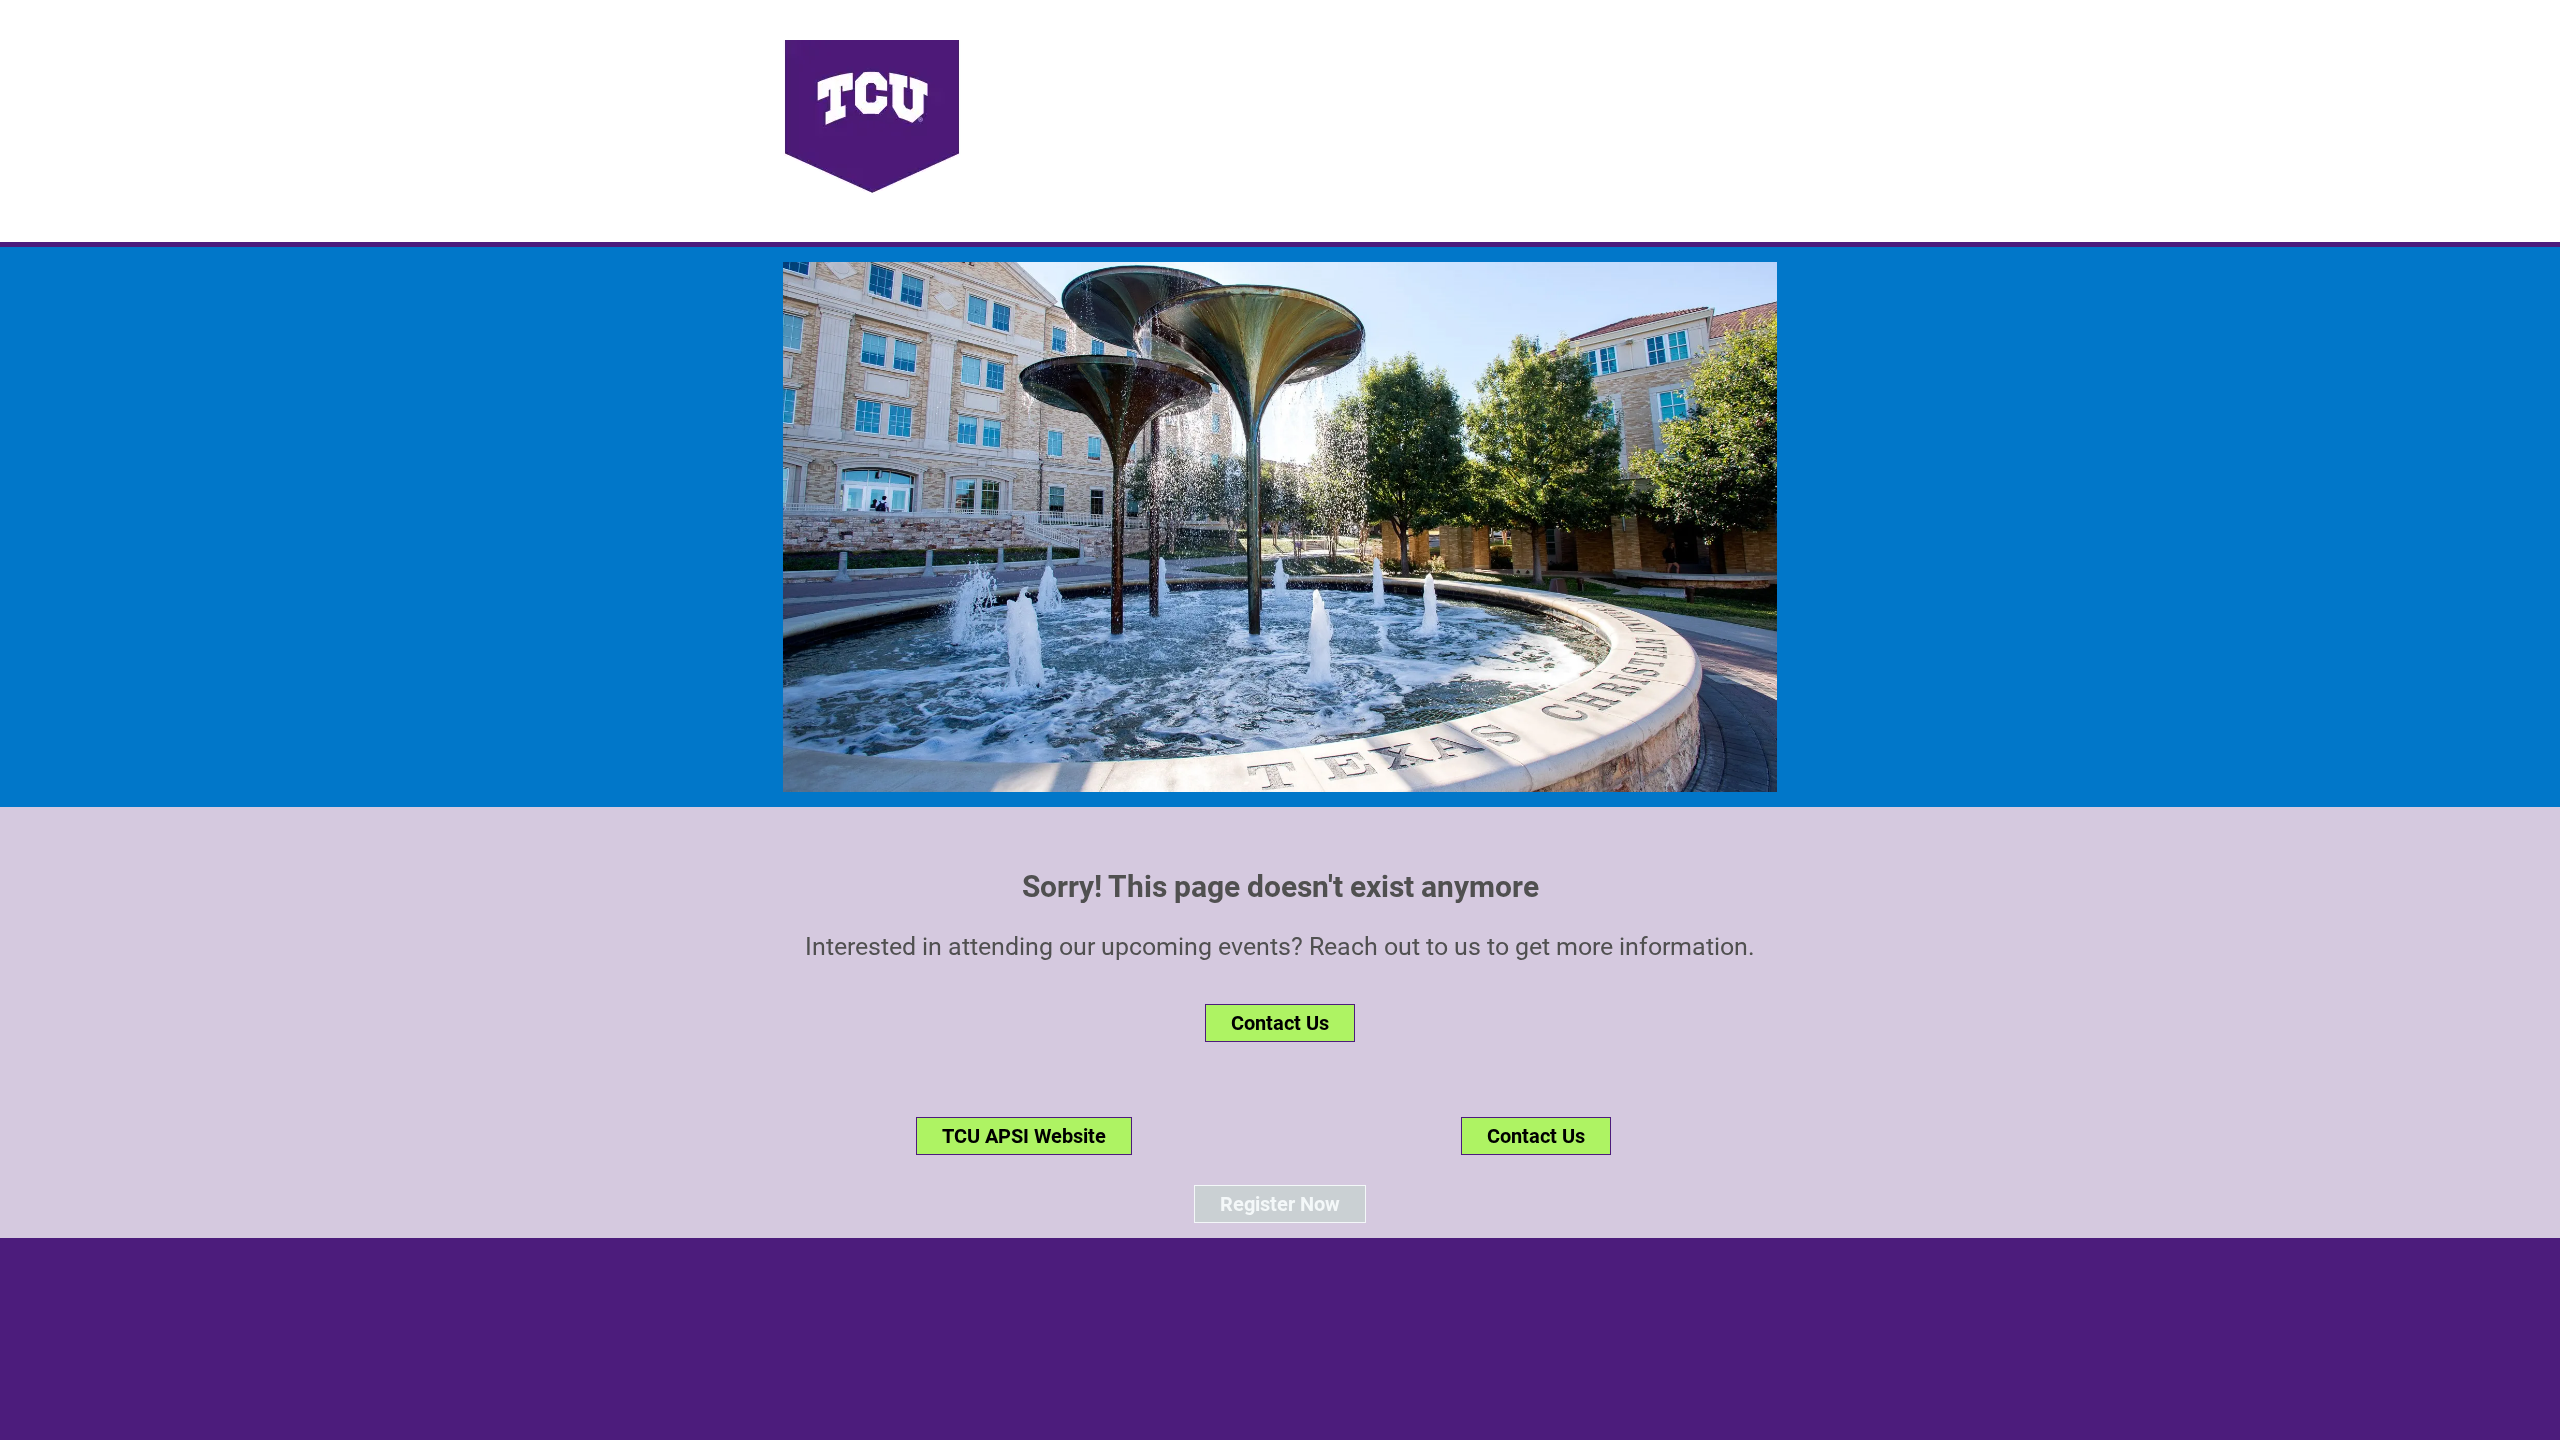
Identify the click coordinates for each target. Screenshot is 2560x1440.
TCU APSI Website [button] (1024, 1136)
